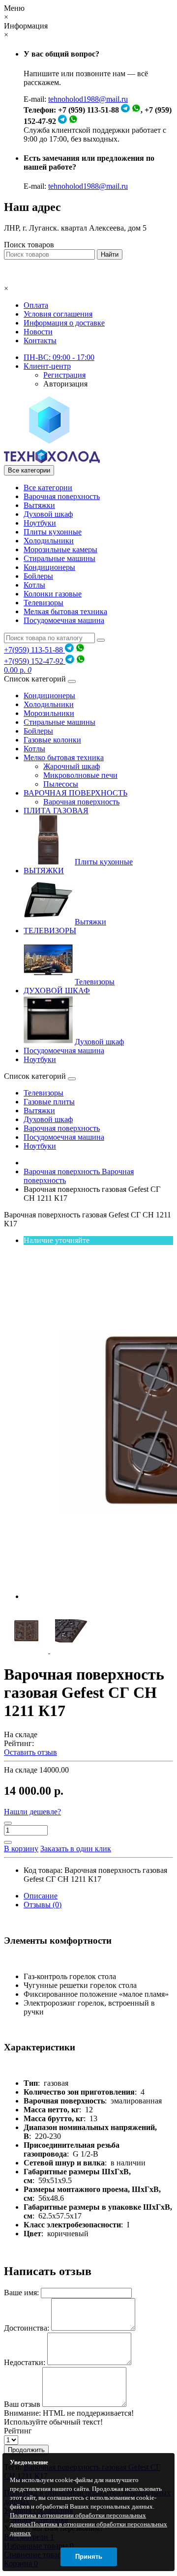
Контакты (40, 341)
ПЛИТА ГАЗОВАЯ (56, 811)
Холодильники (49, 541)
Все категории (48, 488)
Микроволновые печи (80, 775)
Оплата (36, 305)
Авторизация (65, 384)
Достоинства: (27, 2328)
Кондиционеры (49, 567)
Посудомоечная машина (64, 620)
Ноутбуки (40, 523)
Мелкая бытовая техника (65, 611)
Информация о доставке (64, 323)
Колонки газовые (53, 594)
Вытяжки (39, 505)
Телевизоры (44, 603)
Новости (38, 332)
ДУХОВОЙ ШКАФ (57, 991)
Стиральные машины (59, 558)
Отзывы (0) (43, 1905)
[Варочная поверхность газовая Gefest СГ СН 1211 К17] (27, 1650)
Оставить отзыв (30, 1752)
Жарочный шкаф (72, 766)
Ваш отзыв (22, 2404)
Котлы (34, 585)
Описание (41, 1896)
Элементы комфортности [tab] (58, 1940)
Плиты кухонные (53, 532)
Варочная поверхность (62, 496)
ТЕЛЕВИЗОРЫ (50, 931)
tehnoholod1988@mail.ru (88, 99)
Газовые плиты (49, 1102)
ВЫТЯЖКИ (44, 871)
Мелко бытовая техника (64, 757)
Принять (89, 2557)
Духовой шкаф (48, 514)
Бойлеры (38, 576)
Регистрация (64, 375)
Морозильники (49, 713)
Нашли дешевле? (32, 1812)
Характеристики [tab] (40, 2047)
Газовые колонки (52, 740)
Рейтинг (18, 2431)
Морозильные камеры (60, 549)
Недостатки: (25, 2362)
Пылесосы (61, 784)
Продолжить (26, 2450)
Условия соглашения (58, 314)
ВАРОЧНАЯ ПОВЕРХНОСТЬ (75, 793)
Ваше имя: (21, 2293)
